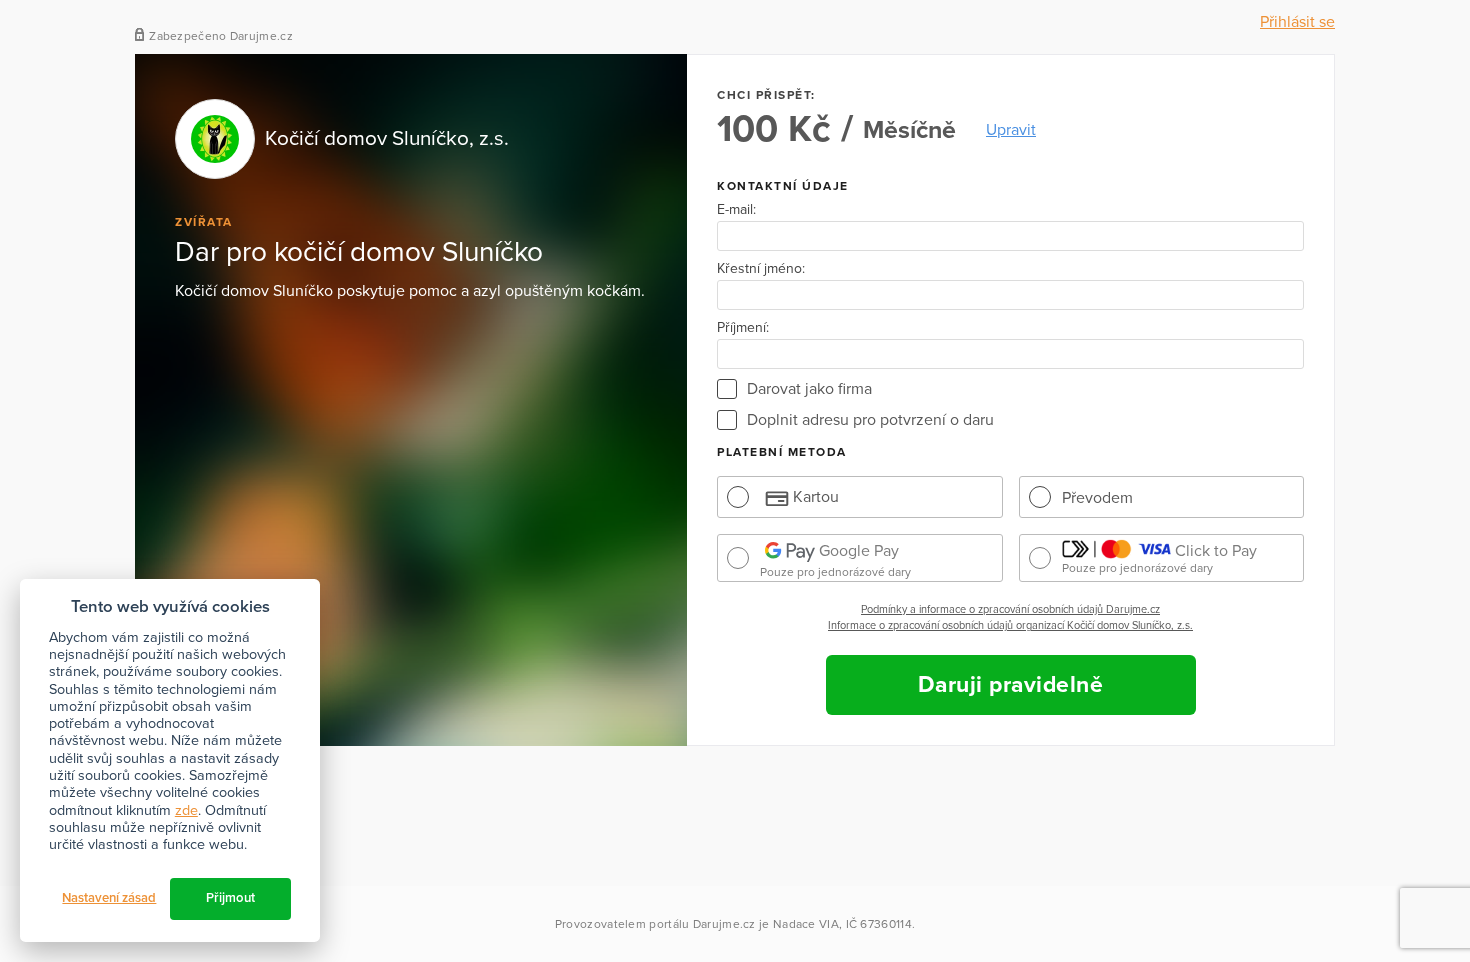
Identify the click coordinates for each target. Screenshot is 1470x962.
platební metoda (782, 452)
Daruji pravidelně (1011, 685)
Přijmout (230, 898)
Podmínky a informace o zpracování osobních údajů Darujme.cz (1010, 609)
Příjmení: (743, 328)
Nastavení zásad (109, 898)
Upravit (1011, 130)
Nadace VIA (806, 924)
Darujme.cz (724, 924)
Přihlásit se (1297, 22)
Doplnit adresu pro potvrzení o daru (870, 420)
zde (186, 810)
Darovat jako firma (809, 389)
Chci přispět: (766, 95)
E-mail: (736, 210)
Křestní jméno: (761, 269)
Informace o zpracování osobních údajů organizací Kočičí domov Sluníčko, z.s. (1010, 625)
